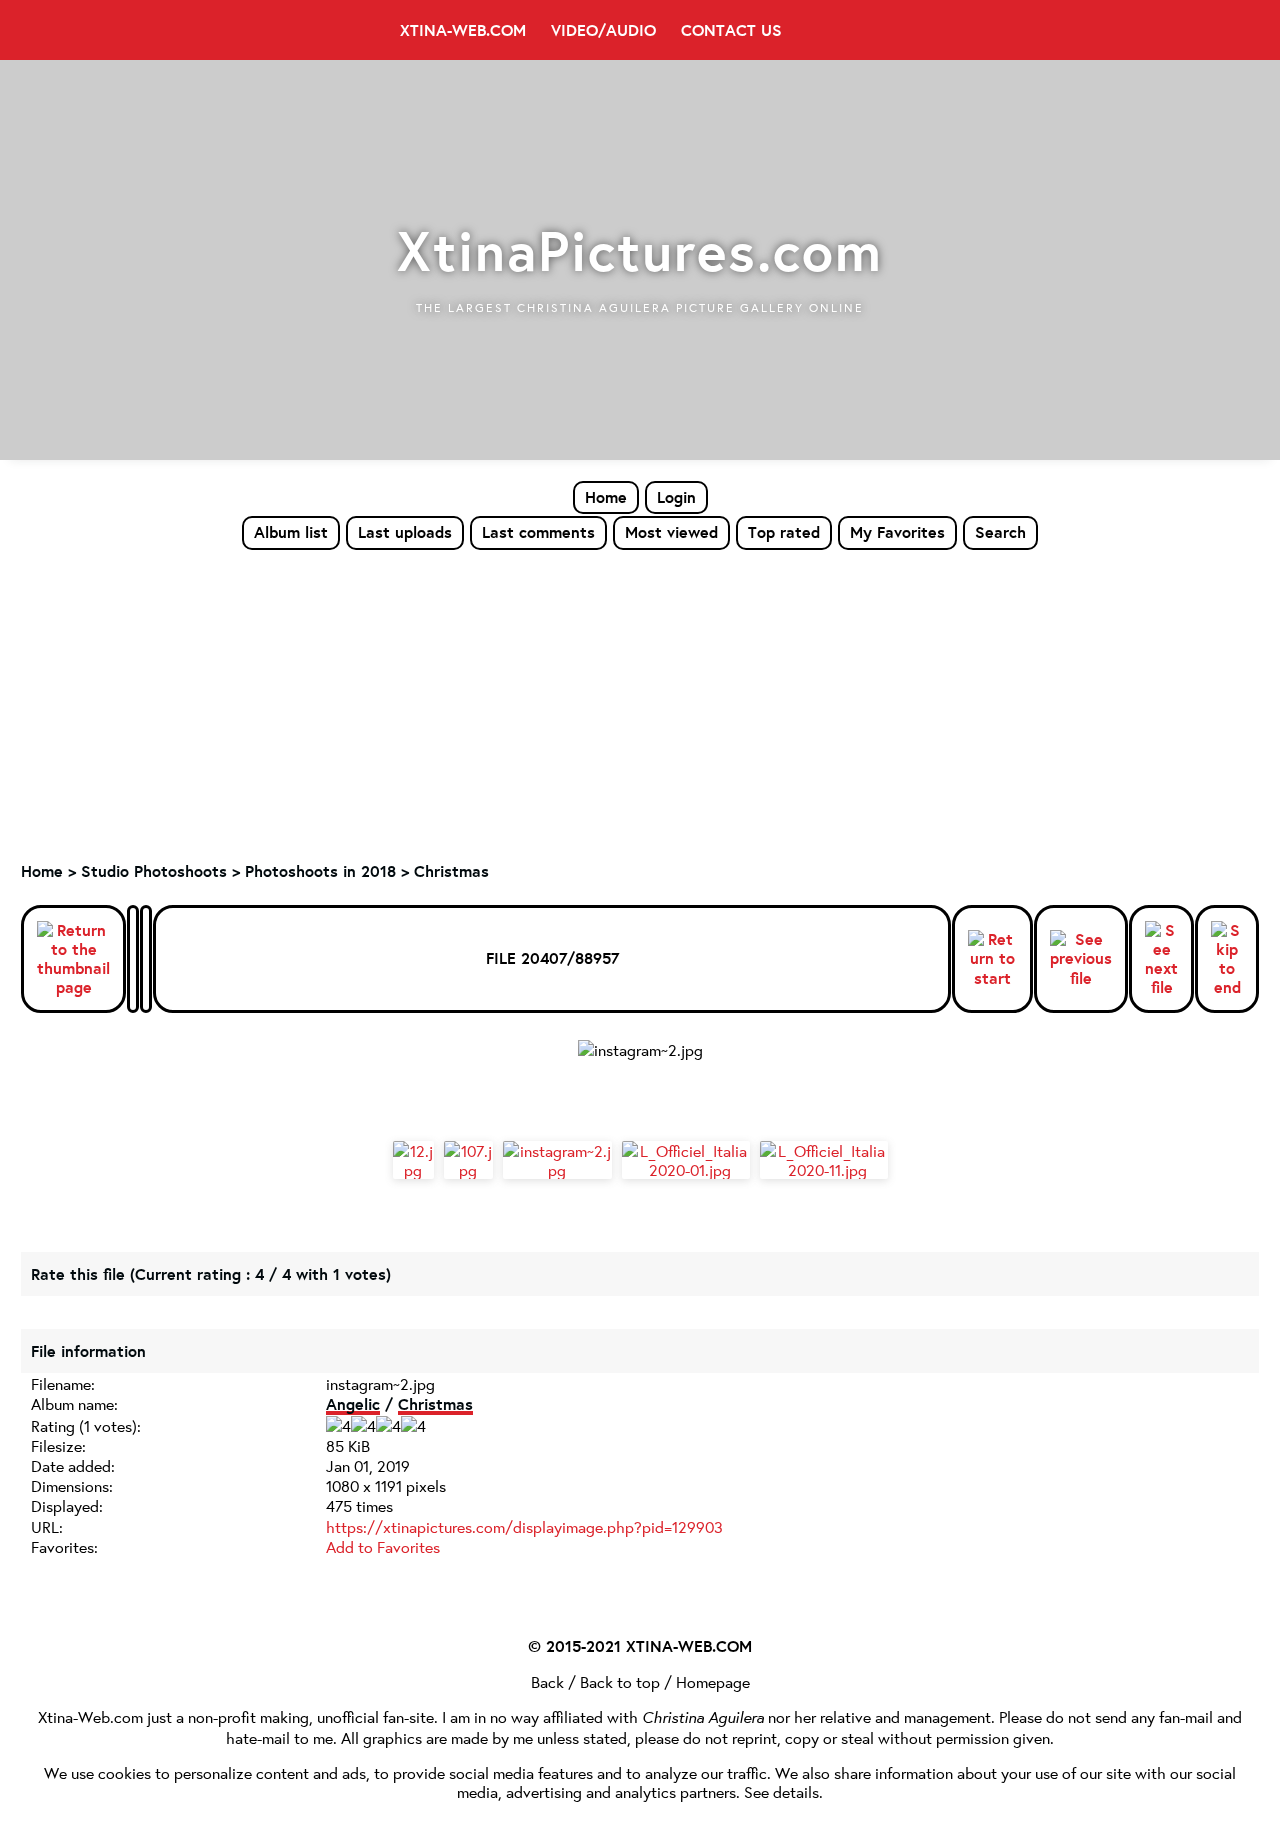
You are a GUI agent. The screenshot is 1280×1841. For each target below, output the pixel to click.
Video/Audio (603, 30)
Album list (291, 532)
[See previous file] (1081, 959)
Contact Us (731, 30)
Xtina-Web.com (463, 30)
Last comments (538, 532)
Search (1000, 532)
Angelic (353, 1404)
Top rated (784, 532)
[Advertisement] (640, 701)
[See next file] (1161, 959)
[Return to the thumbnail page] (73, 959)
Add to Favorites (383, 1546)
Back (547, 1681)
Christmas (451, 871)
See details (781, 1791)
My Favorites (897, 532)
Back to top (620, 1681)
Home (606, 497)
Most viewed (671, 532)
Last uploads (405, 532)
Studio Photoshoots (154, 871)
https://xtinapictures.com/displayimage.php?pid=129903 (524, 1526)
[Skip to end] (1227, 959)
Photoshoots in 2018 (320, 871)
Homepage (713, 1681)
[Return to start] (992, 959)
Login (676, 497)
